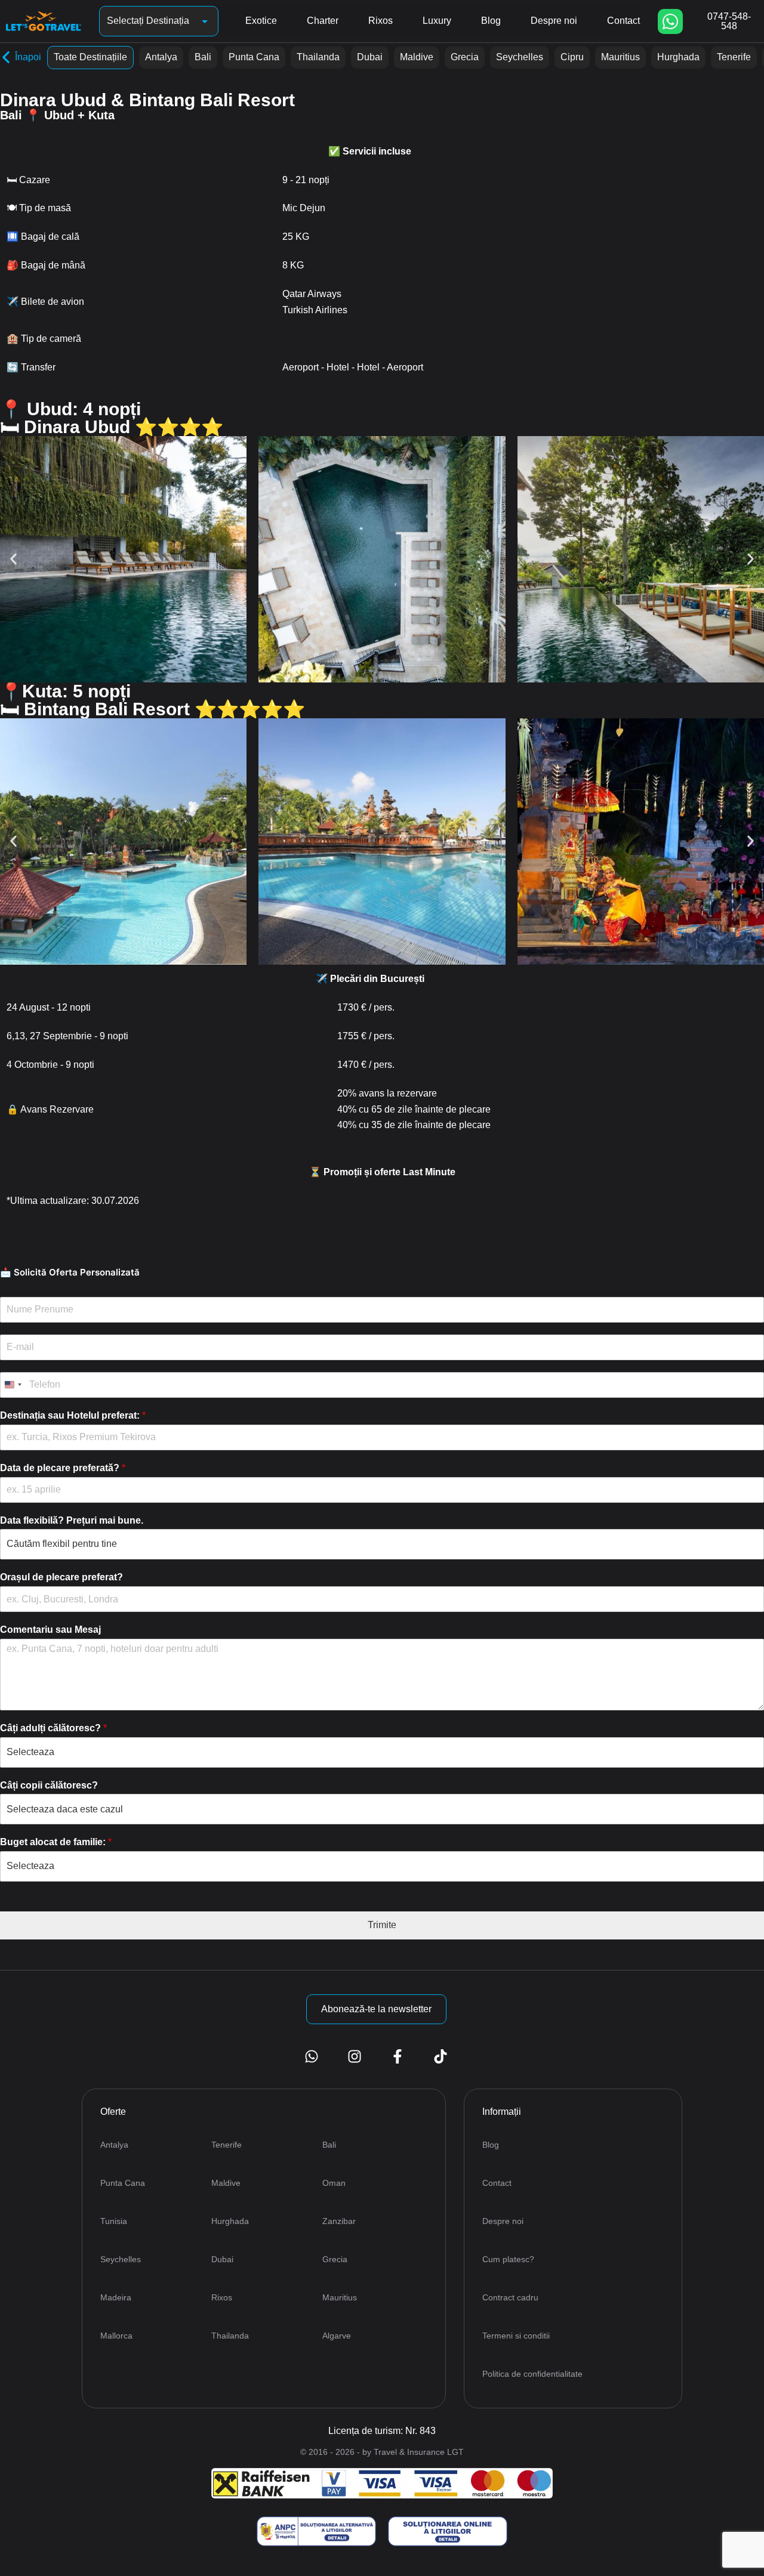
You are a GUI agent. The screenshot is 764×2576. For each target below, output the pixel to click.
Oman (334, 2183)
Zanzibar (339, 2221)
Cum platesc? (508, 2259)
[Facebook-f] (398, 2056)
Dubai (370, 57)
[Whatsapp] (670, 21)
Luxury (437, 21)
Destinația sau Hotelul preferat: (73, 1415)
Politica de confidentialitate (532, 2374)
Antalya (161, 57)
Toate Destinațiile (90, 57)
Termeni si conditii (516, 2336)
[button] (13, 559)
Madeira (116, 2297)
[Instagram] (355, 2056)
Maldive (417, 57)
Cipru (572, 57)
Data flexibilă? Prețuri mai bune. (72, 1520)
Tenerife (734, 57)
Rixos (381, 21)
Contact (623, 21)
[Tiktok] (440, 2056)
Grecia (465, 57)
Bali (203, 57)
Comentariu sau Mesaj (50, 1630)
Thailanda (318, 57)
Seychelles (520, 57)
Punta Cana (254, 57)
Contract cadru (510, 2297)
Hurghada (678, 57)
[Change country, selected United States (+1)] (13, 1385)
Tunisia (114, 2221)
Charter (323, 21)
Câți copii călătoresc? (49, 1785)
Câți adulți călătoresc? (53, 1728)
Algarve (337, 2336)
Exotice (261, 21)
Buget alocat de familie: (56, 1842)
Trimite (382, 1925)
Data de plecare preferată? (63, 1468)
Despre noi (554, 21)
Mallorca (116, 2336)
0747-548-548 (729, 21)
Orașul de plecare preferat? (61, 1577)
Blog (491, 21)
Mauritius (620, 57)
